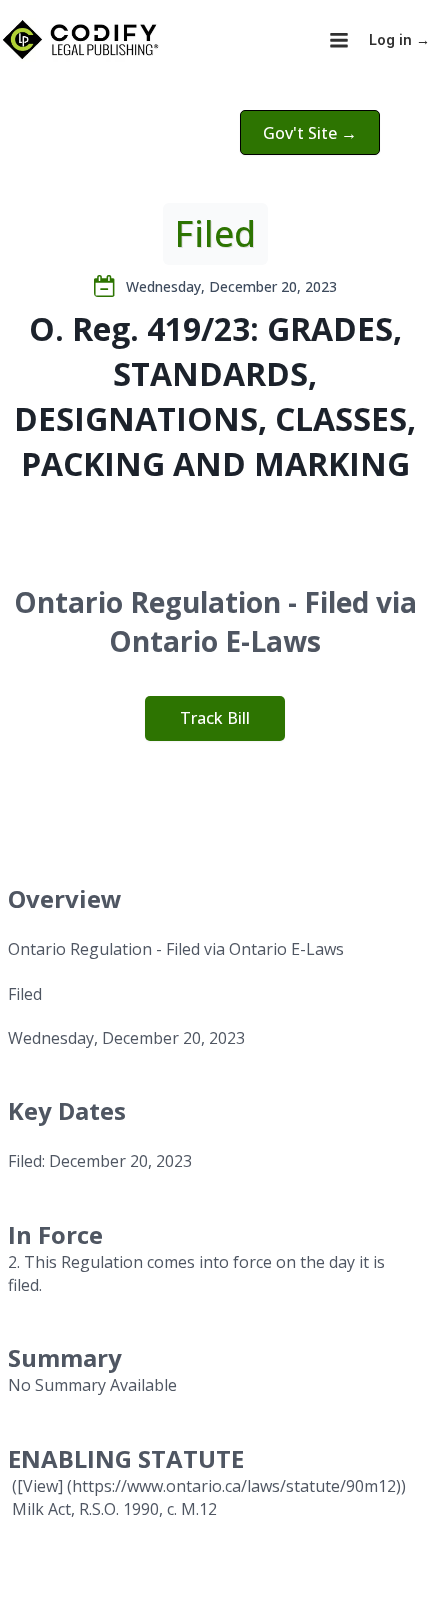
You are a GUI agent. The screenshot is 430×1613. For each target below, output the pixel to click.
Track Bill (215, 718)
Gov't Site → (310, 133)
